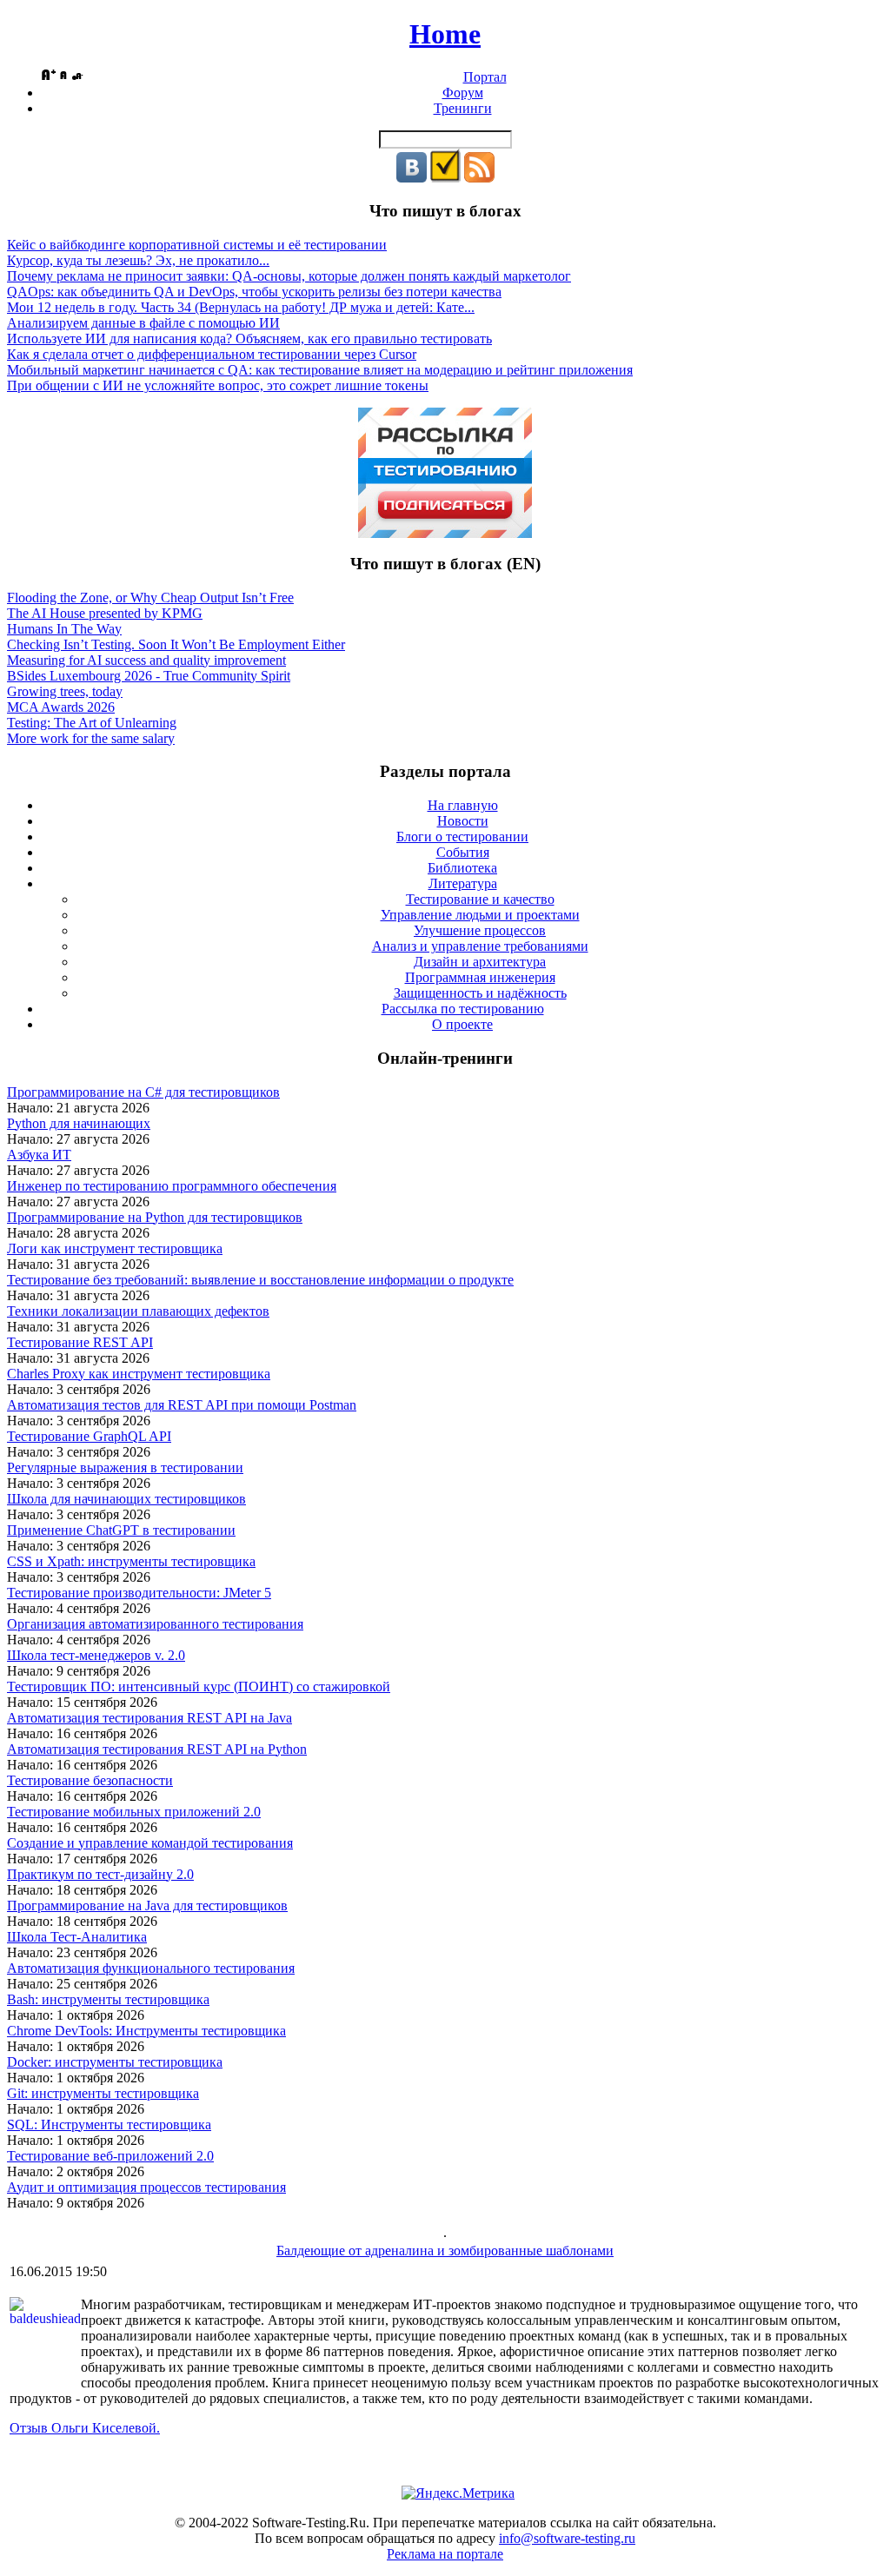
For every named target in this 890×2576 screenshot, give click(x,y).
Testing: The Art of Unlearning (92, 723)
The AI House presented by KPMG (105, 613)
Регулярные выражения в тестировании (125, 1467)
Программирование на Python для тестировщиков (155, 1217)
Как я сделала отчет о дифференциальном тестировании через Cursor (212, 354)
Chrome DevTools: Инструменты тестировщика (146, 2031)
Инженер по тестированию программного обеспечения (172, 1186)
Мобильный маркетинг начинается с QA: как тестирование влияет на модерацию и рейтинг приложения (320, 370)
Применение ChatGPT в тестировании (121, 1530)
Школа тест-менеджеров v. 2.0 (96, 1655)
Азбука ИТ (39, 1155)
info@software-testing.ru (567, 2538)
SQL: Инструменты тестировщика (109, 2125)
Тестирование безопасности (90, 1780)
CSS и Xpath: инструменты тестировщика (131, 1561)
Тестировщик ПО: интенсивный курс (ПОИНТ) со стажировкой (199, 1686)
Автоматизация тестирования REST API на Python (157, 1749)
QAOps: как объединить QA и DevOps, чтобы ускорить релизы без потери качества (254, 292)
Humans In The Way (64, 629)
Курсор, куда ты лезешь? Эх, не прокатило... (138, 260)
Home (445, 34)
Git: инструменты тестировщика (103, 2093)
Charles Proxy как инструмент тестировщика (139, 1374)
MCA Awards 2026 (61, 707)
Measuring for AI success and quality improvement (146, 660)
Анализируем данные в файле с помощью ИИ (143, 323)
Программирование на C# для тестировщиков (143, 1092)
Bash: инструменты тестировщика (108, 1999)
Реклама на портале (445, 2554)
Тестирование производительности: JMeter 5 (139, 1593)
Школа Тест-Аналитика (77, 1937)
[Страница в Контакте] (412, 178)
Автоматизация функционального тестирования (151, 1968)
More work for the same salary (91, 738)
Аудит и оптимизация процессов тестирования (146, 2187)
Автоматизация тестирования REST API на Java (149, 1718)
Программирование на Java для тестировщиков (147, 1905)
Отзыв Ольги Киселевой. (85, 2428)
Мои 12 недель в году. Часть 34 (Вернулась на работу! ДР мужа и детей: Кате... (241, 307)
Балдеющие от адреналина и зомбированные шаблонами (445, 2251)
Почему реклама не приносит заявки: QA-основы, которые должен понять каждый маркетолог (289, 276)
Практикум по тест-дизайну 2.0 (100, 1874)
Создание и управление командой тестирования (150, 1843)
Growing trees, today (65, 691)
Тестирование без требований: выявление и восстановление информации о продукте (260, 1280)
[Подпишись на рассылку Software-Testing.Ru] (445, 178)
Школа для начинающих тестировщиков (126, 1499)
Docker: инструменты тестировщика (115, 2062)
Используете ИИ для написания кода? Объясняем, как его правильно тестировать (249, 339)
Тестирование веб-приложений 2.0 (110, 2156)
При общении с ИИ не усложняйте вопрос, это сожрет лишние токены (218, 385)
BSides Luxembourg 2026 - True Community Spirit (149, 676)
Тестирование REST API (80, 1342)
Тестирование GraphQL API (89, 1436)
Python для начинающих (79, 1123)
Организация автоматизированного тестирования (155, 1624)
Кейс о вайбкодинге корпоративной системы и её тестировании (197, 245)
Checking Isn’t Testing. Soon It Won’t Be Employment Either (176, 644)
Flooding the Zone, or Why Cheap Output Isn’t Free (150, 598)
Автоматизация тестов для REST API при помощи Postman (182, 1405)
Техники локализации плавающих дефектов (138, 1311)
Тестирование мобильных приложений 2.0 (134, 1812)
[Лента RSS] (479, 178)
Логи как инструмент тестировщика (115, 1248)
